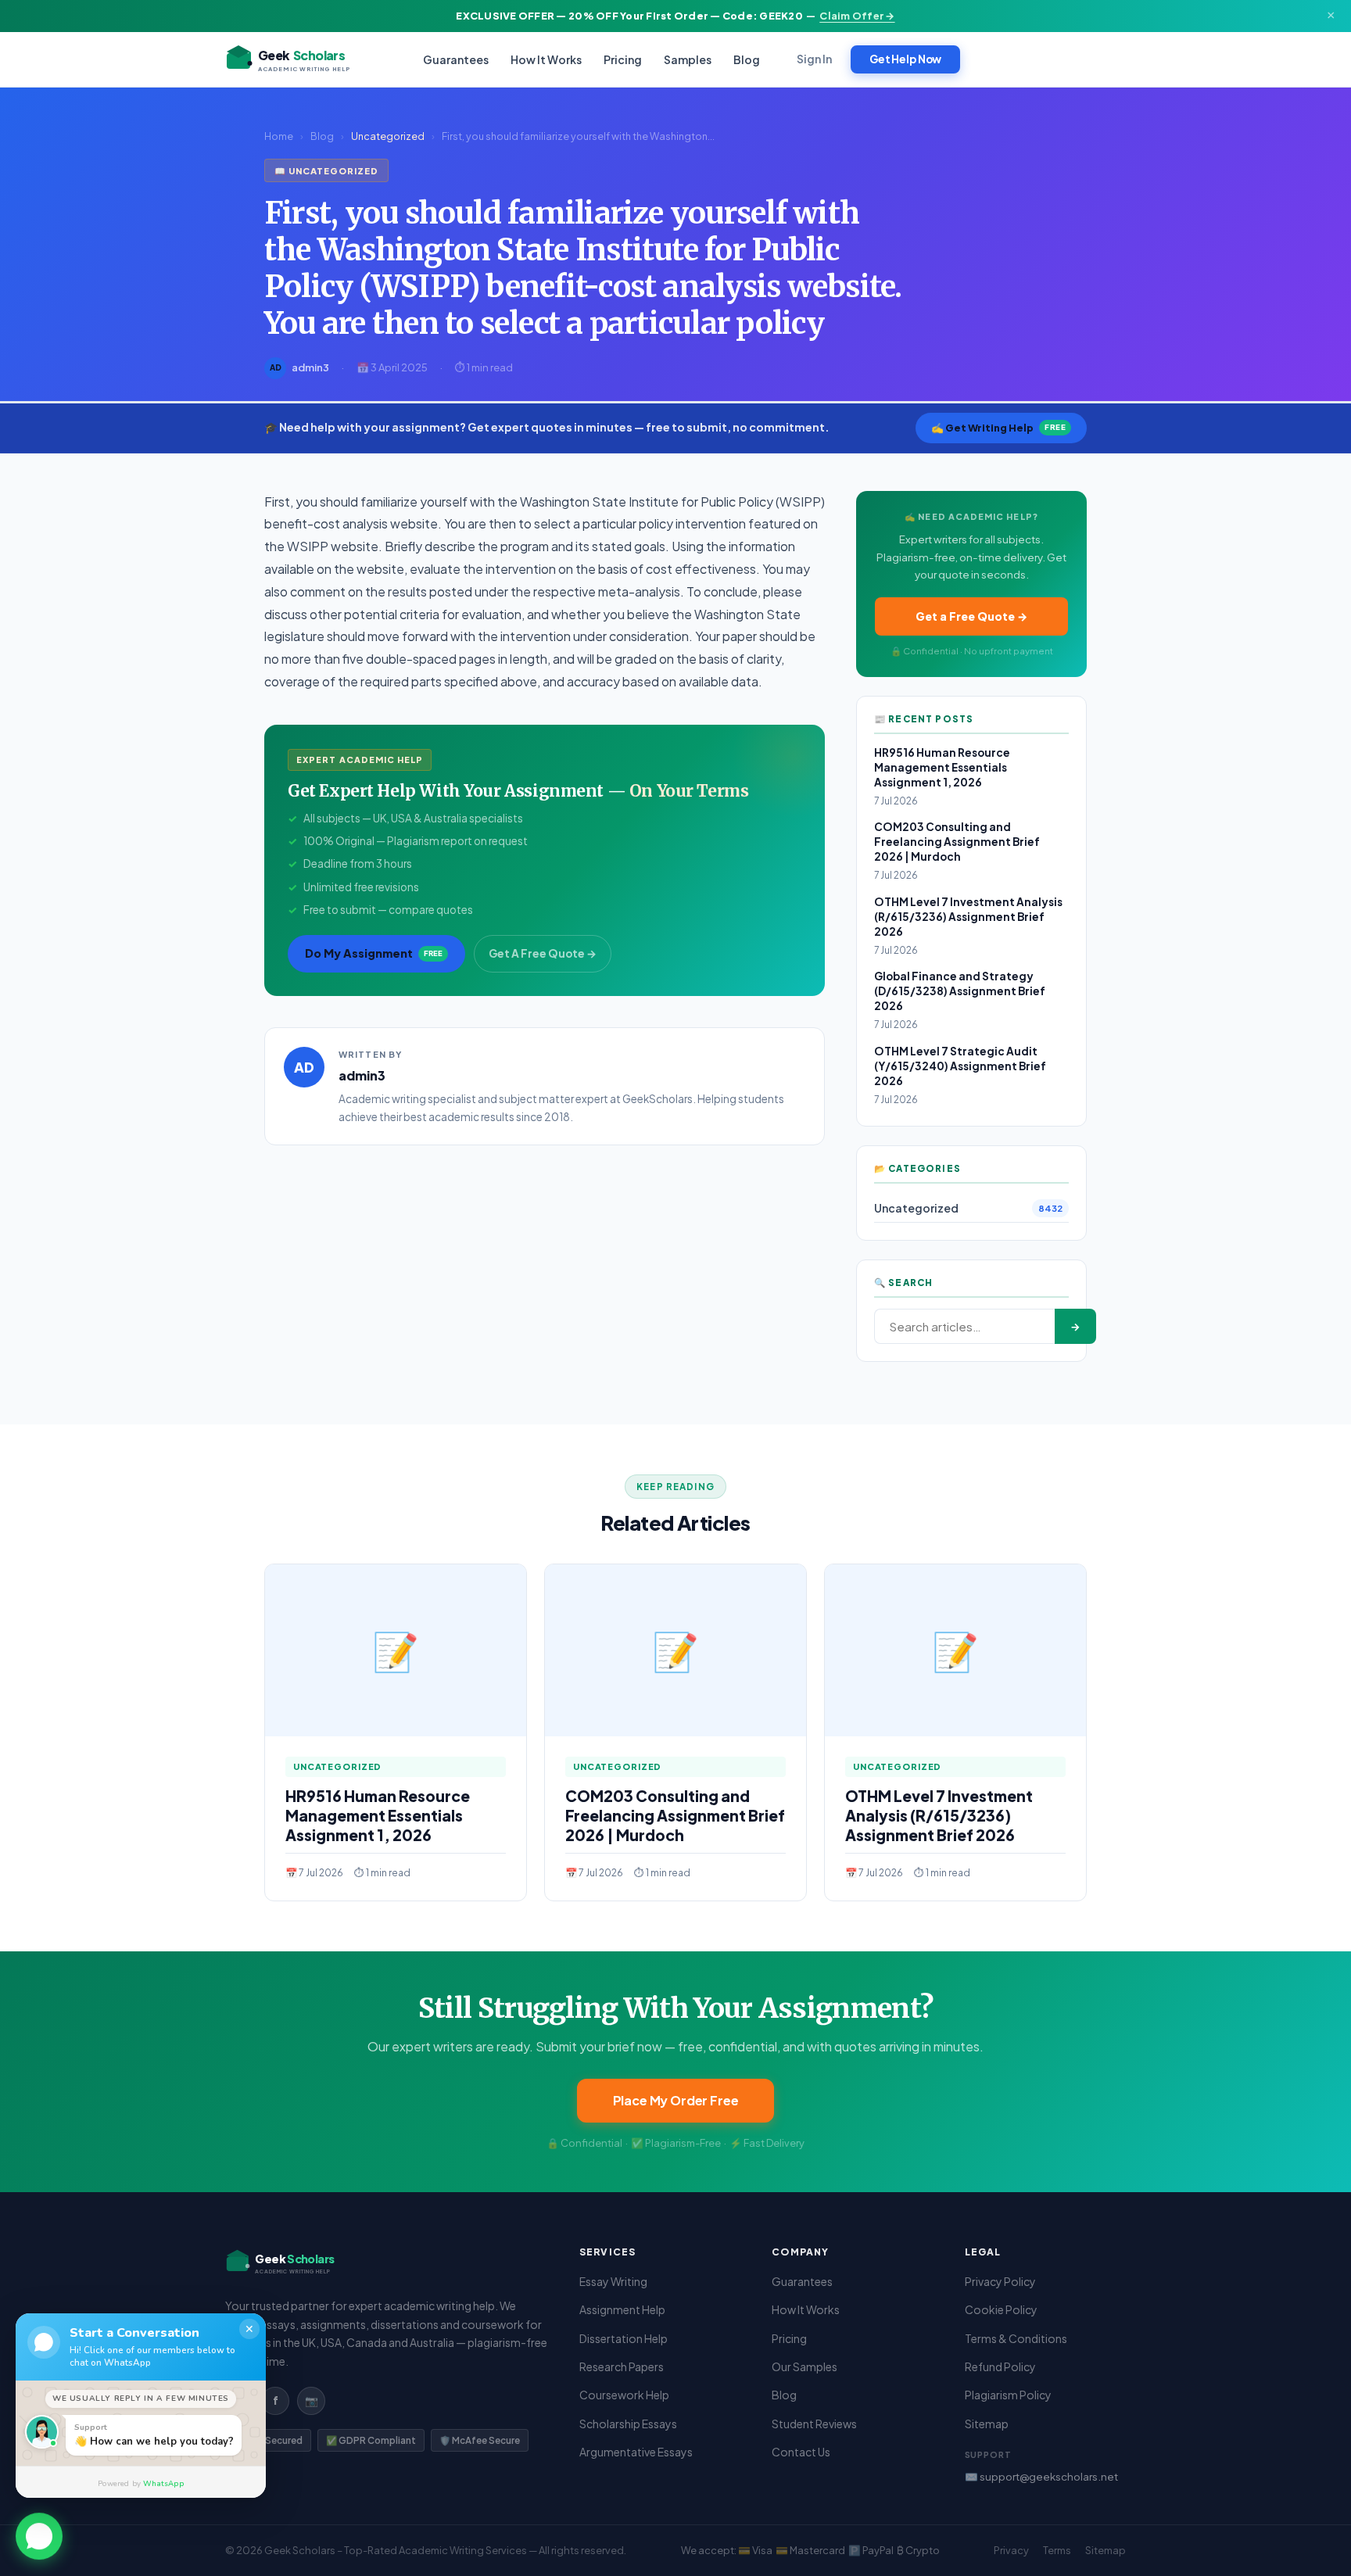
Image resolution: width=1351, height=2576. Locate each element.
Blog (747, 59)
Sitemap (987, 2424)
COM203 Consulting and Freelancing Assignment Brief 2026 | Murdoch (957, 842)
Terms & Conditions (1016, 2338)
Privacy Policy (1000, 2281)
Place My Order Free (676, 2100)
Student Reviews (814, 2424)
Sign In (814, 59)
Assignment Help (622, 2309)
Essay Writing (613, 2281)
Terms (1057, 2550)
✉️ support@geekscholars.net (1041, 2476)
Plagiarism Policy (1008, 2395)
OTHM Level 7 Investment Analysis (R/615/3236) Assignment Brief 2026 (968, 917)
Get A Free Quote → (543, 953)
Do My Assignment (374, 953)
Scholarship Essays (628, 2424)
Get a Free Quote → (971, 616)
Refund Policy (1000, 2366)
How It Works (546, 59)
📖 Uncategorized (326, 170)
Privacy (1011, 2550)
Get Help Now (905, 59)
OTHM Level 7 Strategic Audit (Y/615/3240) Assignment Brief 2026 (960, 1066)
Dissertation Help (624, 2338)
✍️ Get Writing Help (998, 428)
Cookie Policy (1001, 2309)
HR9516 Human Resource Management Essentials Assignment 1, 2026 (942, 767)
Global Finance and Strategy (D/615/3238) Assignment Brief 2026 (960, 991)
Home (279, 136)
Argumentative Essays (636, 2452)
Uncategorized (388, 136)
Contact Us (801, 2452)
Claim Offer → (857, 16)
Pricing (623, 59)
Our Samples (805, 2366)
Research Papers (622, 2366)
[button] (39, 2535)
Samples (688, 59)
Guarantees (456, 59)
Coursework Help (624, 2395)
